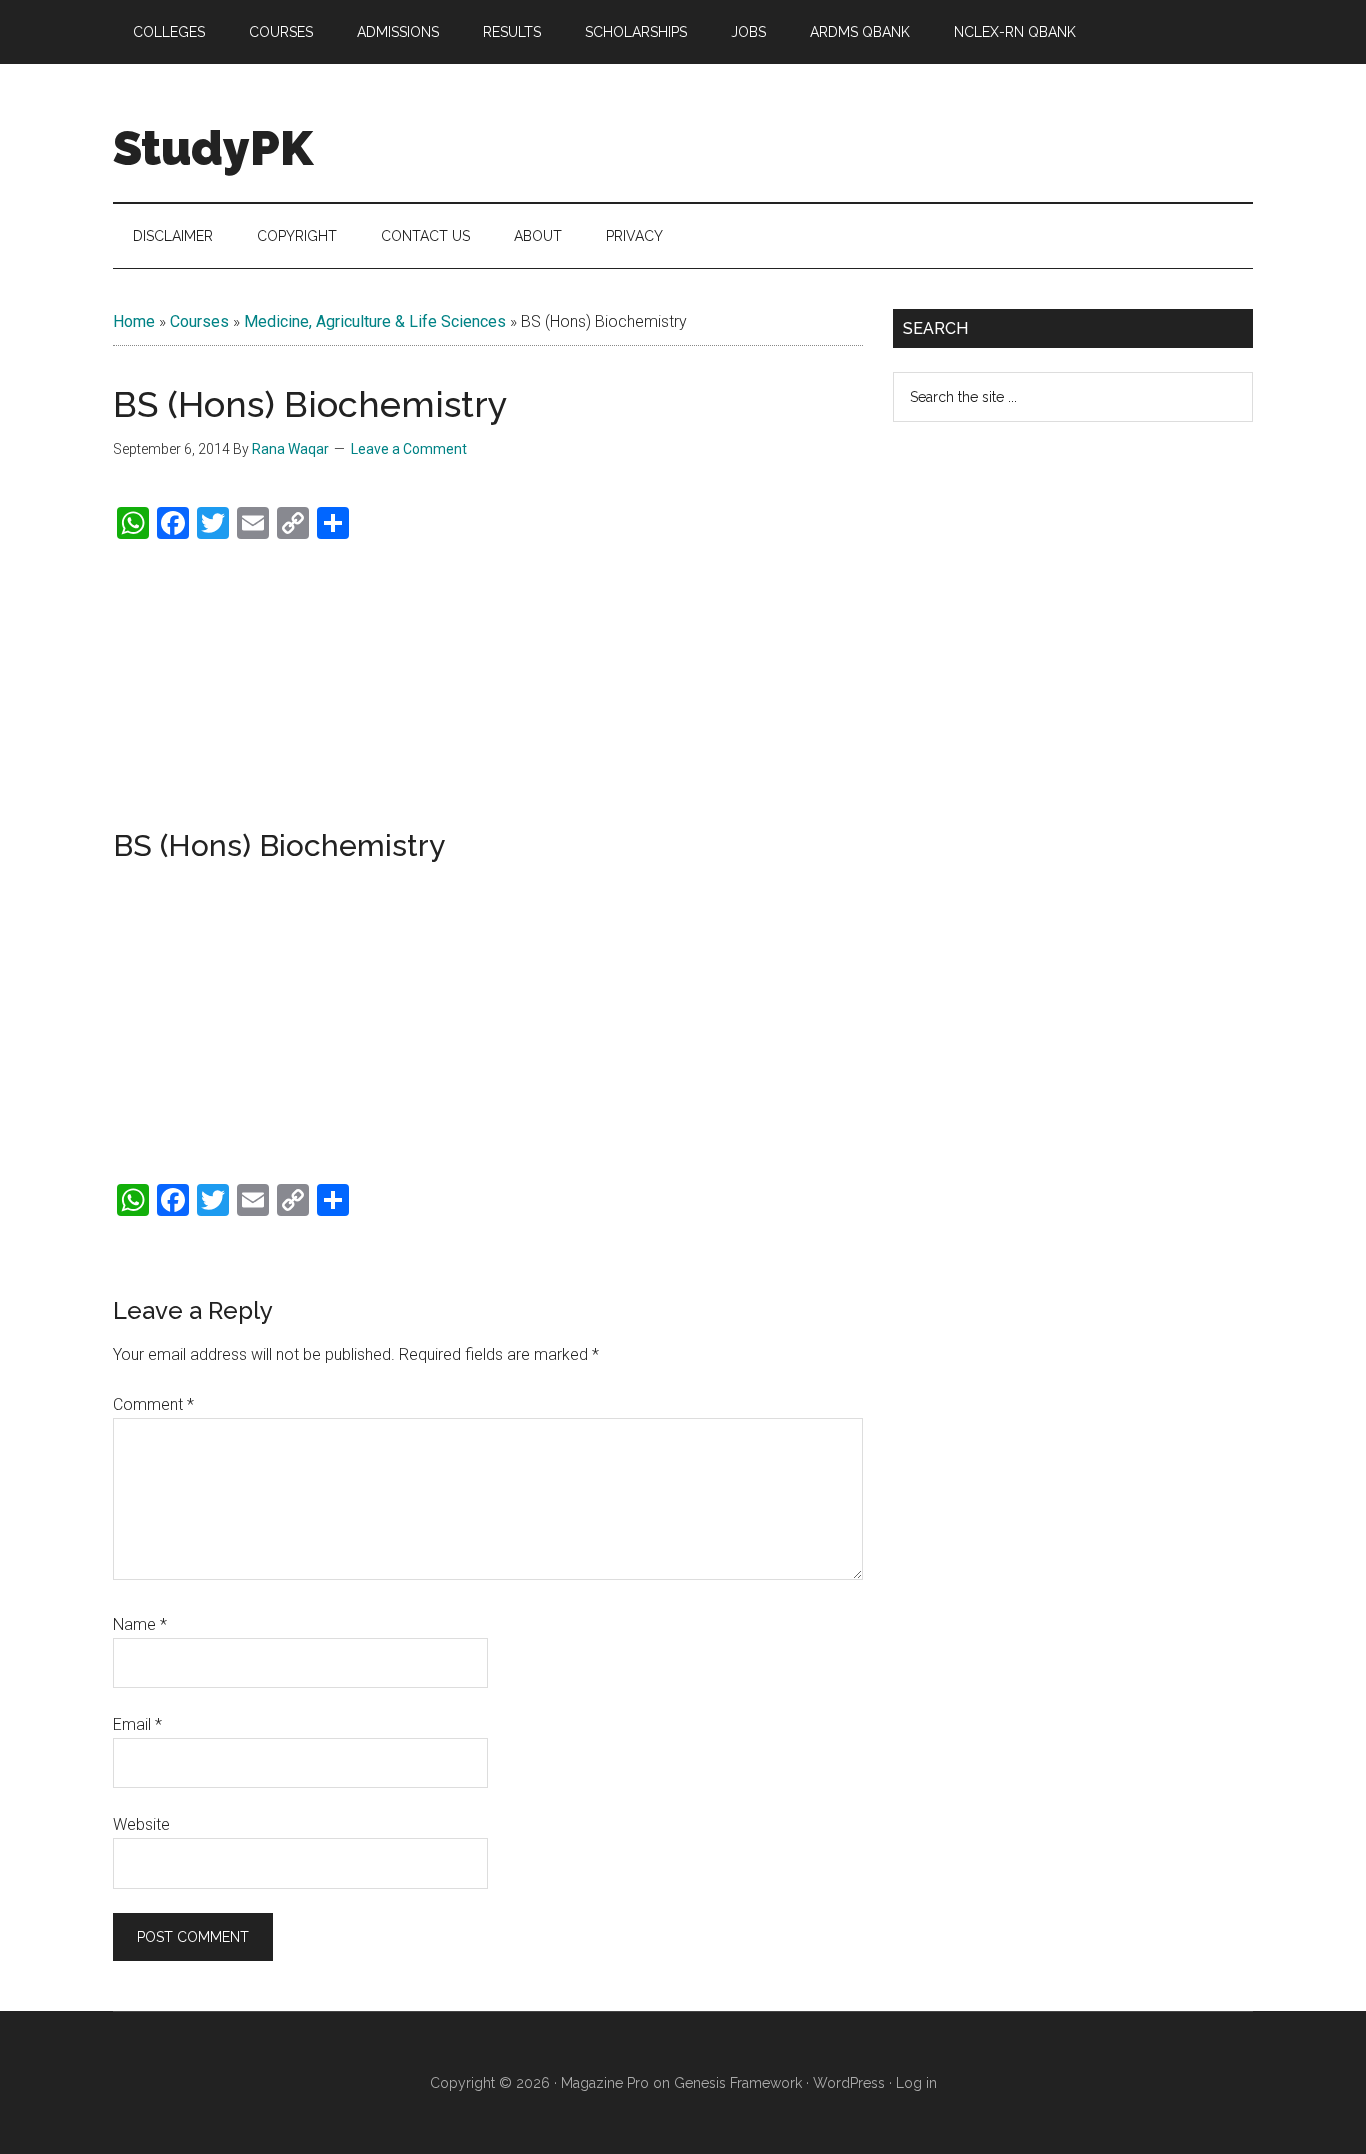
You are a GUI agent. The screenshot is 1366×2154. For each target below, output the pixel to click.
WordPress (849, 2083)
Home (134, 321)
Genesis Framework (738, 2083)
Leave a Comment (409, 449)
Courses (199, 321)
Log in (916, 2083)
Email (137, 1724)
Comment (153, 1404)
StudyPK (213, 148)
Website (141, 1824)
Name (140, 1624)
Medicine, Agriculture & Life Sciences (375, 321)
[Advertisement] (488, 685)
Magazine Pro (605, 2083)
